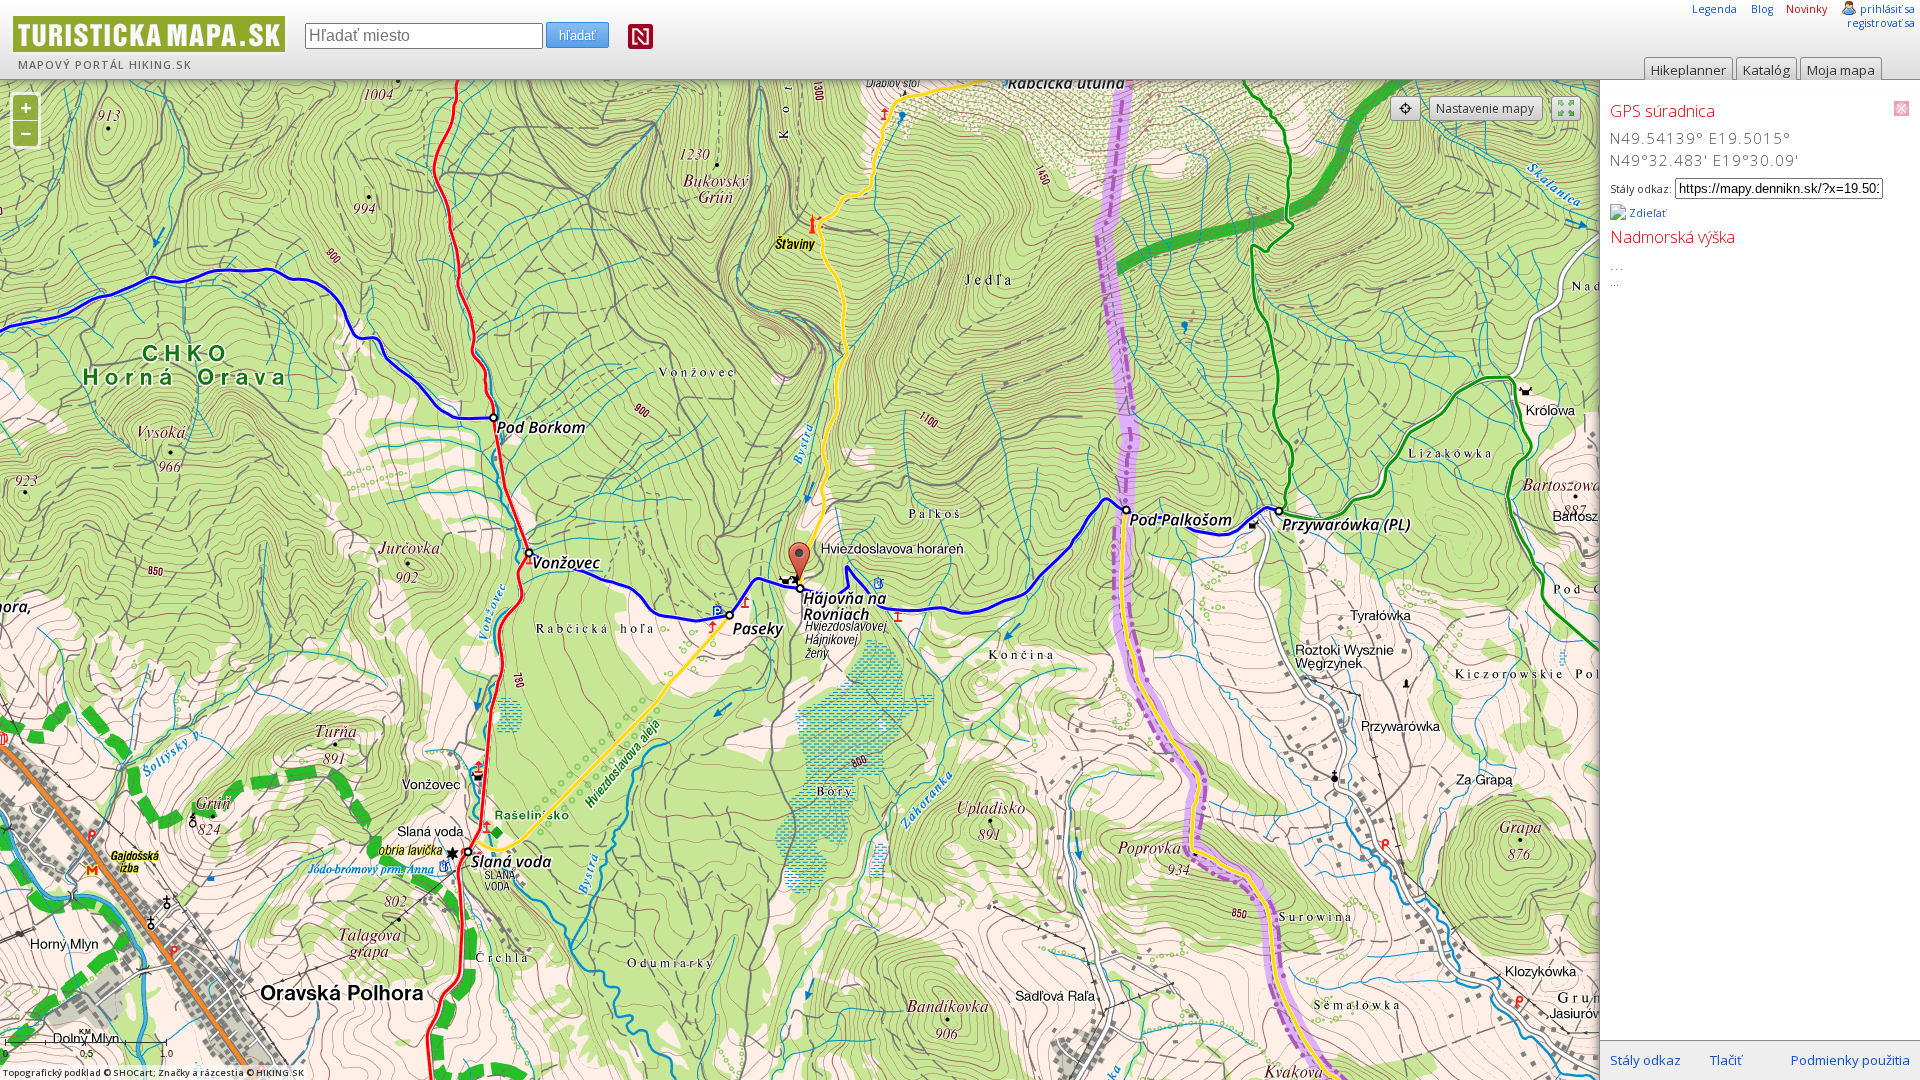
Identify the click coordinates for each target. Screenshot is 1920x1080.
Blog (1762, 9)
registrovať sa (1881, 23)
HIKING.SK (160, 65)
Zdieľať (1646, 213)
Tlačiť (1726, 1060)
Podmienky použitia (1850, 1060)
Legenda (1714, 9)
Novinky (1806, 9)
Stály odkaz (1645, 1060)
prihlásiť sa (1887, 9)
